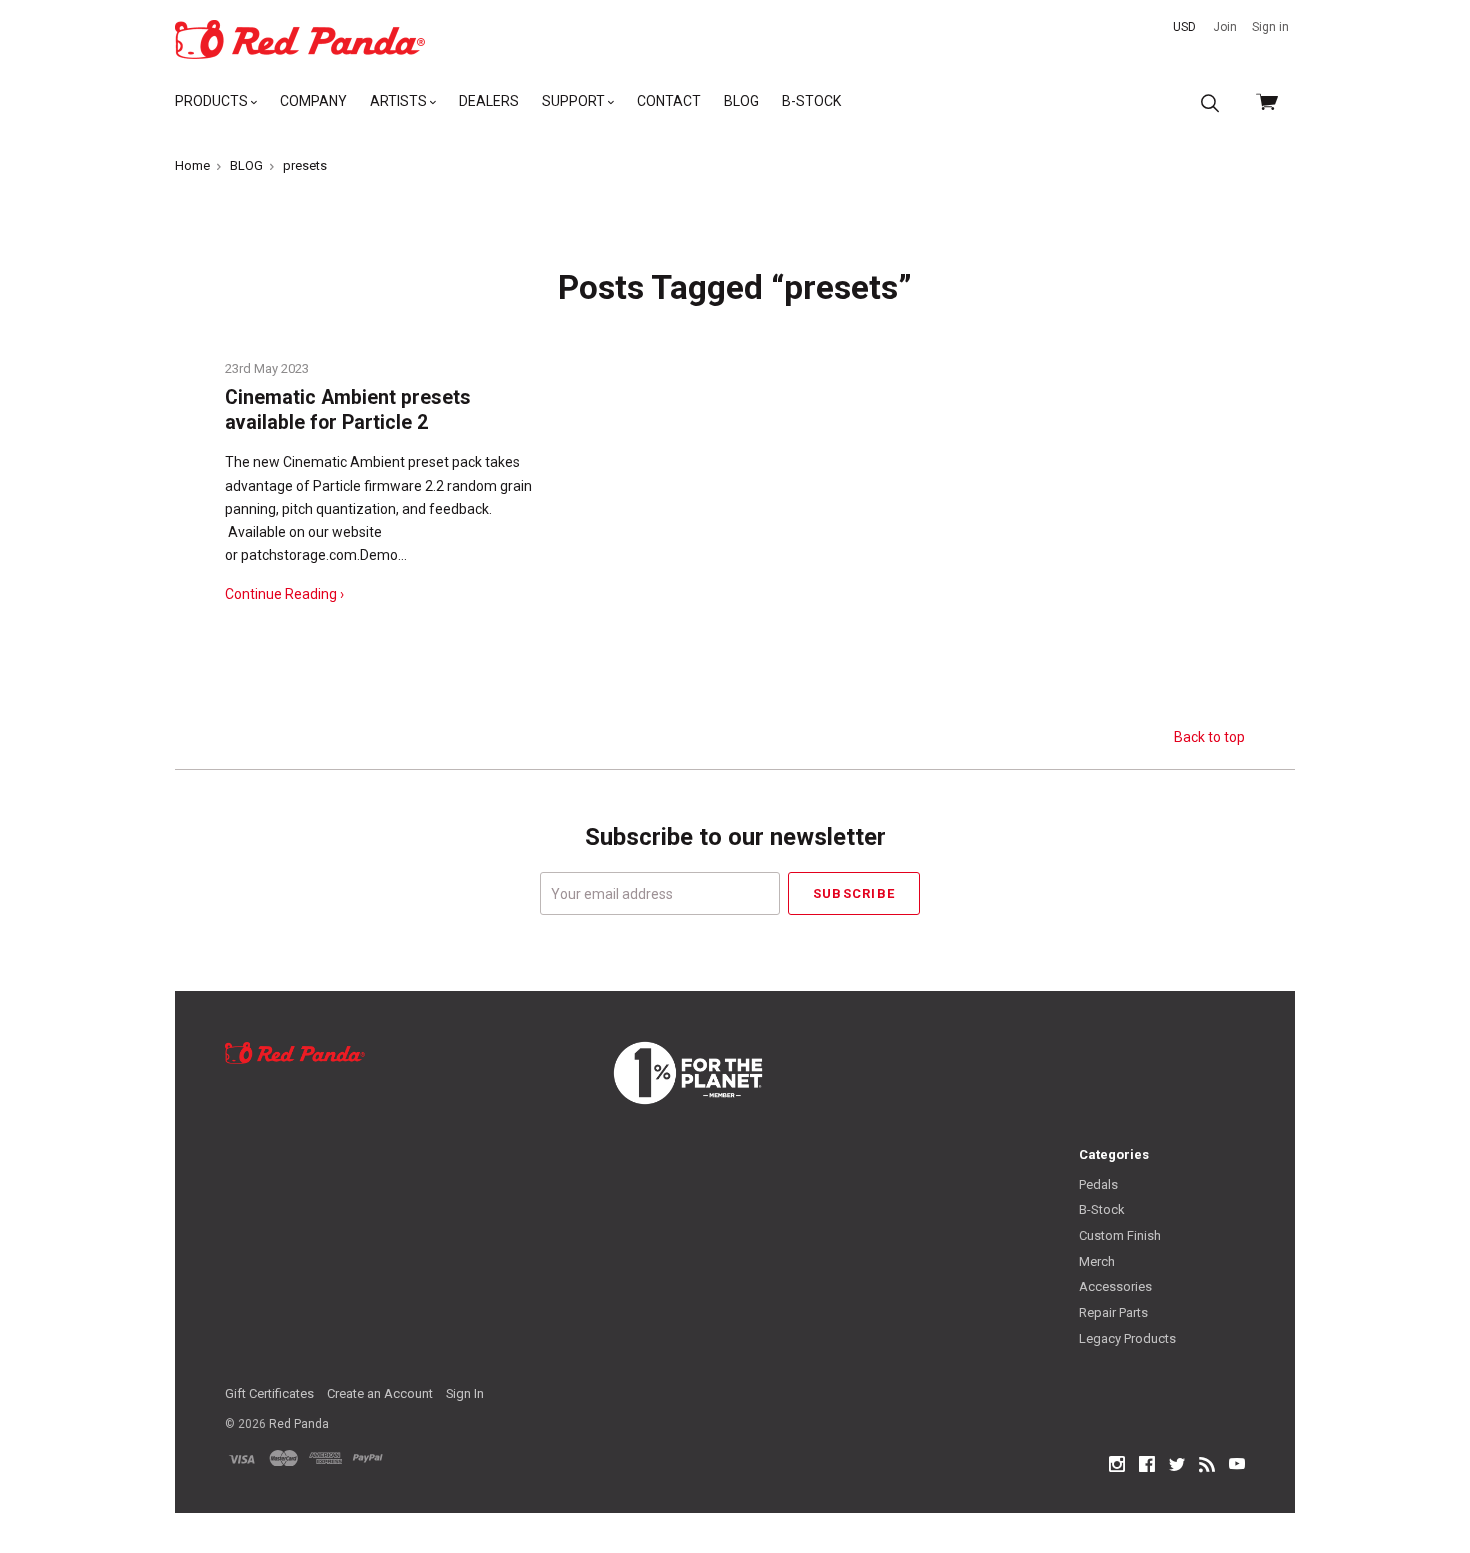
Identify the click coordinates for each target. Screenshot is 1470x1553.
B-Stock (1102, 1209)
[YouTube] (1237, 1464)
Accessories (1115, 1286)
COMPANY (313, 101)
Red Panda (299, 1424)
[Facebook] (1147, 1464)
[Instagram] (1117, 1464)
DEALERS (489, 101)
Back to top (1209, 737)
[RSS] (1207, 1464)
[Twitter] (1177, 1464)
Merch (1097, 1261)
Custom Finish (1120, 1235)
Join (1225, 27)
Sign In (465, 1393)
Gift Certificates (269, 1393)
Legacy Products (1127, 1338)
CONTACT (669, 101)
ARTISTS (400, 101)
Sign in (1270, 27)
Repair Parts (1113, 1312)
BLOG (741, 101)
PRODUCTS (213, 101)
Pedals (1098, 1184)
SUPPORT (575, 101)
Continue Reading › (284, 594)
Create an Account (380, 1393)
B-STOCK (811, 101)
